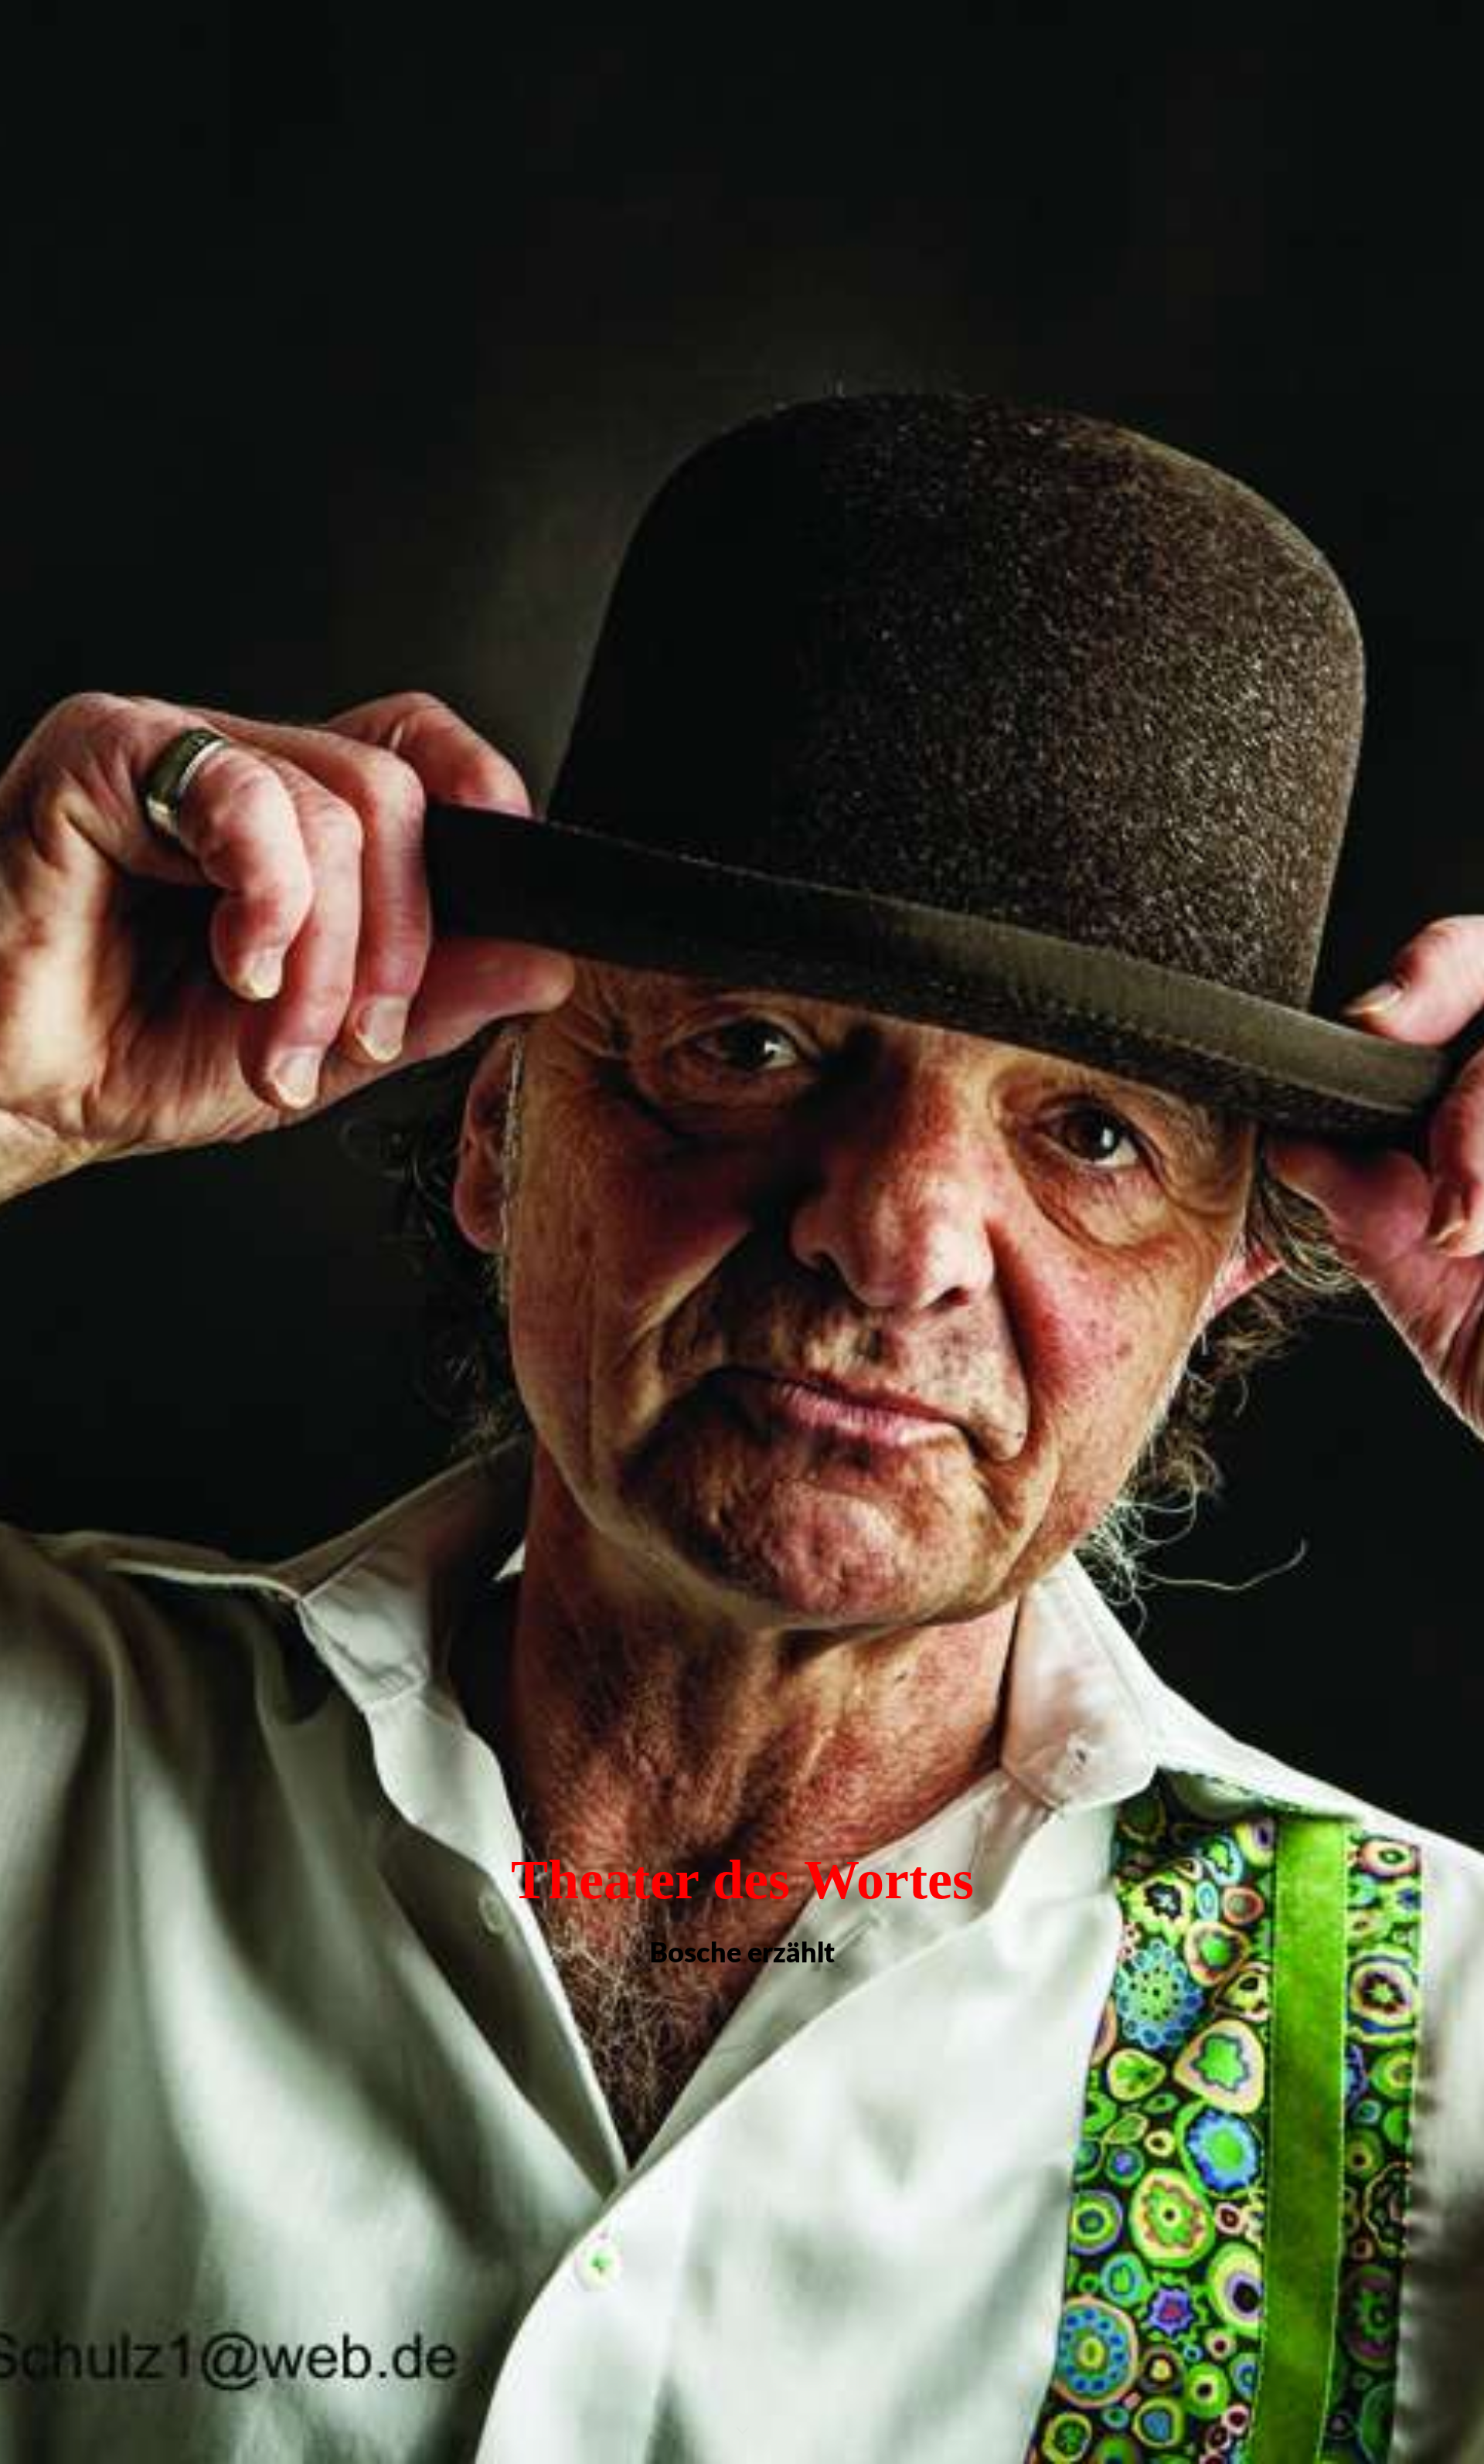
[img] (742, 1232)
